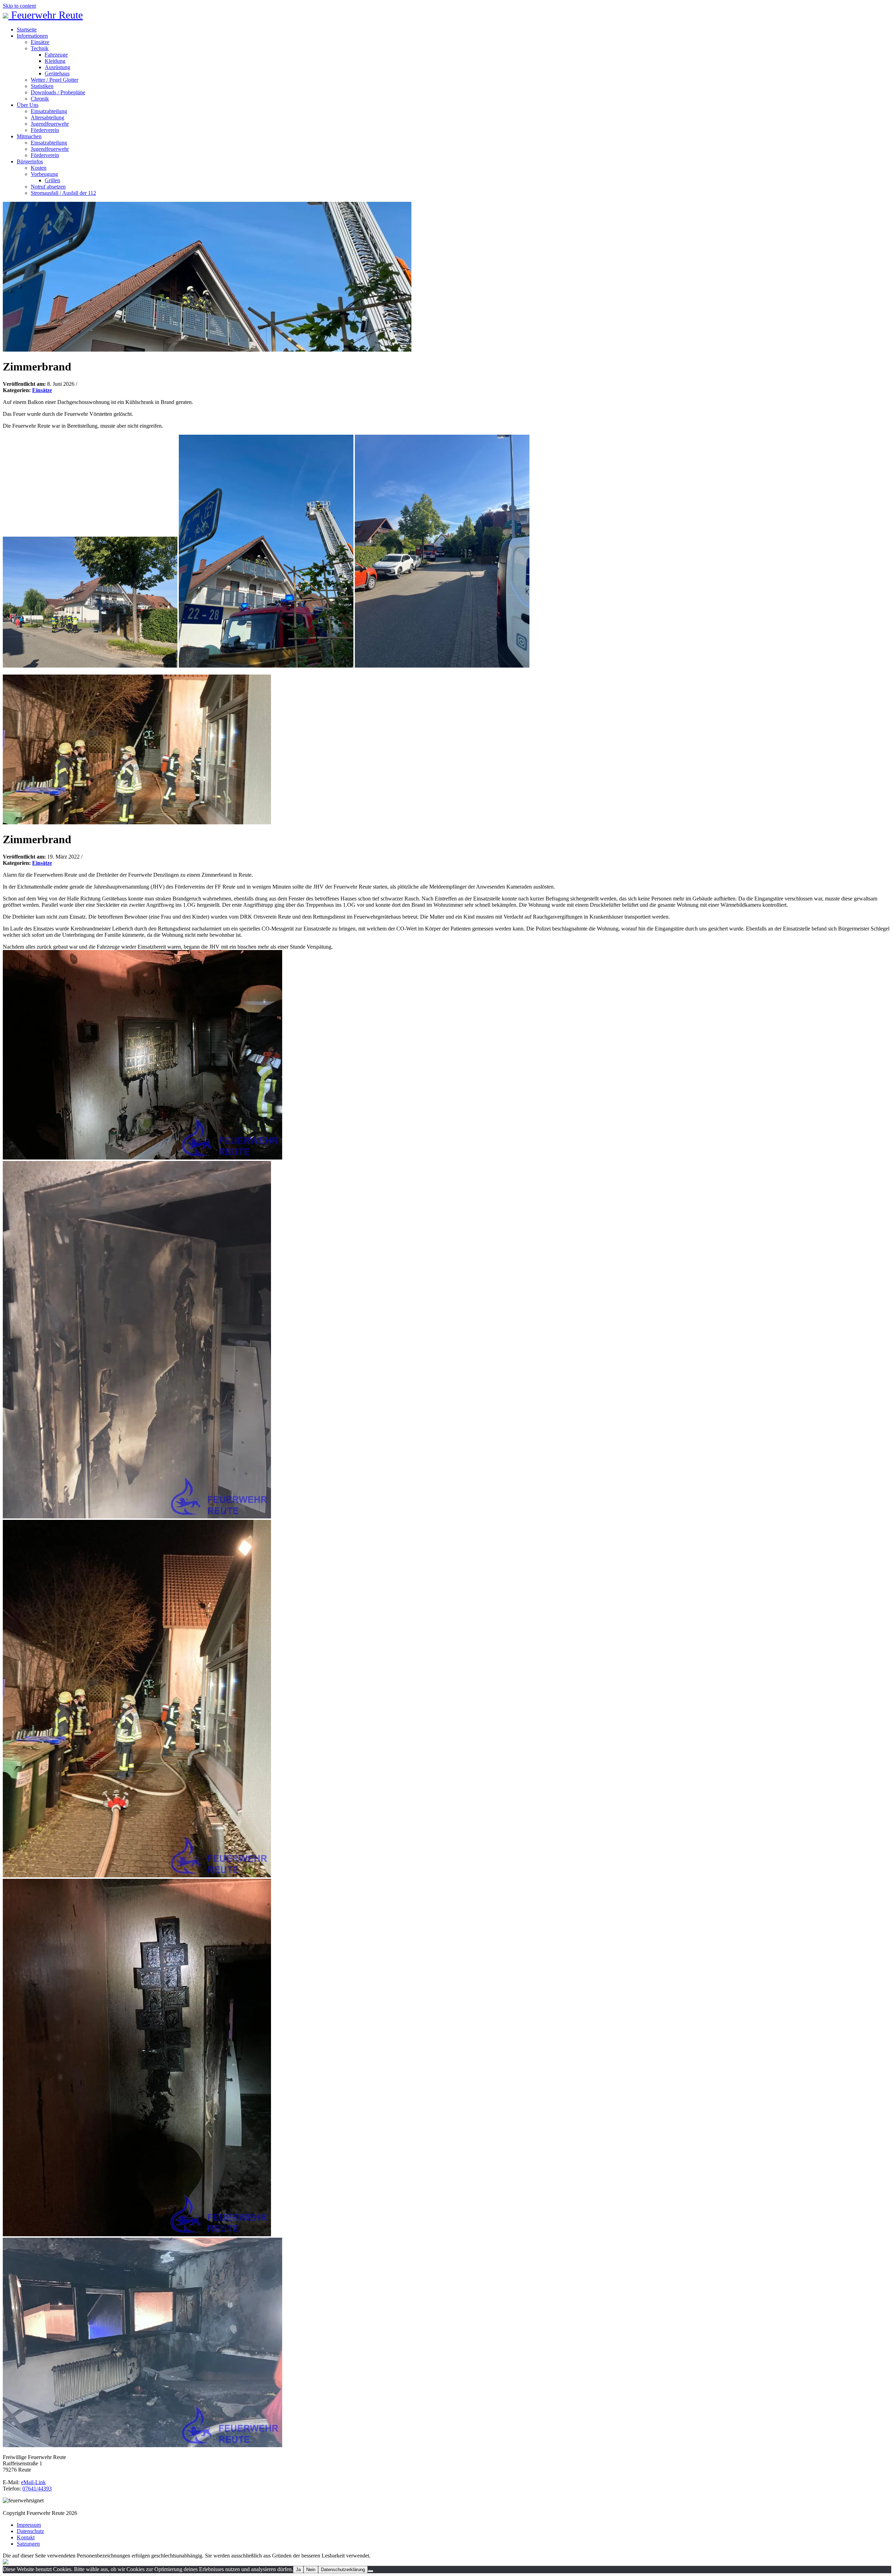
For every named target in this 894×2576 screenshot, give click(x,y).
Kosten (39, 168)
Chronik (40, 99)
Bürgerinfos (30, 161)
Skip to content (19, 6)
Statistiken (42, 86)
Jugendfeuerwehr (50, 124)
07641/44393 (37, 2489)
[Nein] (371, 2571)
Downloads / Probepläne (58, 92)
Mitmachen (29, 136)
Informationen (32, 36)
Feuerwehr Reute (46, 15)
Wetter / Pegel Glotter (54, 80)
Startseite (27, 30)
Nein (311, 2570)
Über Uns (28, 105)
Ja (298, 2570)
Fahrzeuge (56, 55)
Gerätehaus (57, 73)
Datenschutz (30, 2531)
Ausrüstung (57, 67)
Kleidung (55, 61)
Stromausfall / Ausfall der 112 (63, 193)
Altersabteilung (47, 117)
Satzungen (28, 2544)
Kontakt (26, 2537)
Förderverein (45, 130)
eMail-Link (33, 2482)
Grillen (52, 180)
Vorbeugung (44, 174)
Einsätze (40, 42)
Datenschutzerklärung (343, 2570)
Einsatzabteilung (49, 111)
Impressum (29, 2525)
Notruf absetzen (48, 187)
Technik (40, 48)
